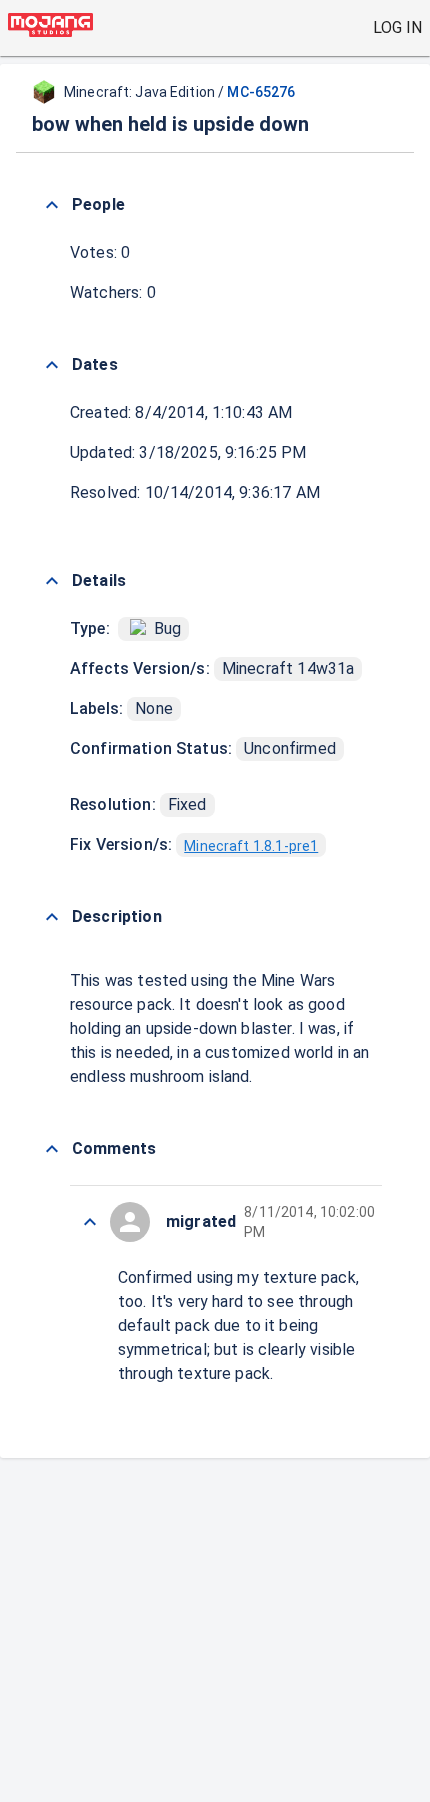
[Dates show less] (52, 365)
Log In (397, 27)
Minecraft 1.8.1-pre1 (251, 846)
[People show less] (52, 205)
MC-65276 (261, 92)
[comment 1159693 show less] (90, 1222)
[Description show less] (52, 917)
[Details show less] (52, 581)
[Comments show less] (52, 1149)
